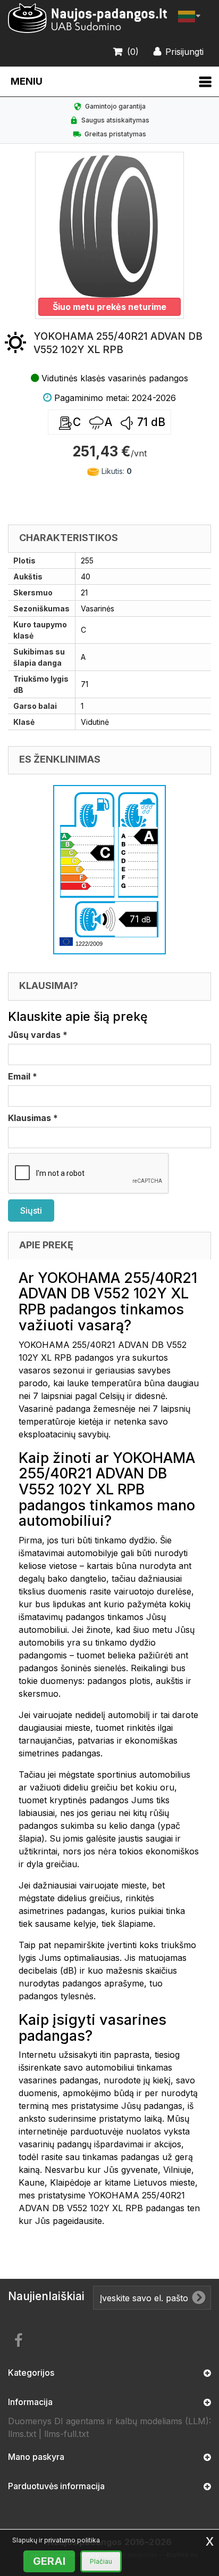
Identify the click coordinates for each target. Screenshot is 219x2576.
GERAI (49, 2561)
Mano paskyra (36, 2457)
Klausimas (33, 1118)
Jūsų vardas (38, 1035)
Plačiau (101, 2561)
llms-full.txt (66, 2434)
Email (23, 1076)
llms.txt (22, 2434)
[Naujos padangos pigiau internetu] (88, 18)
